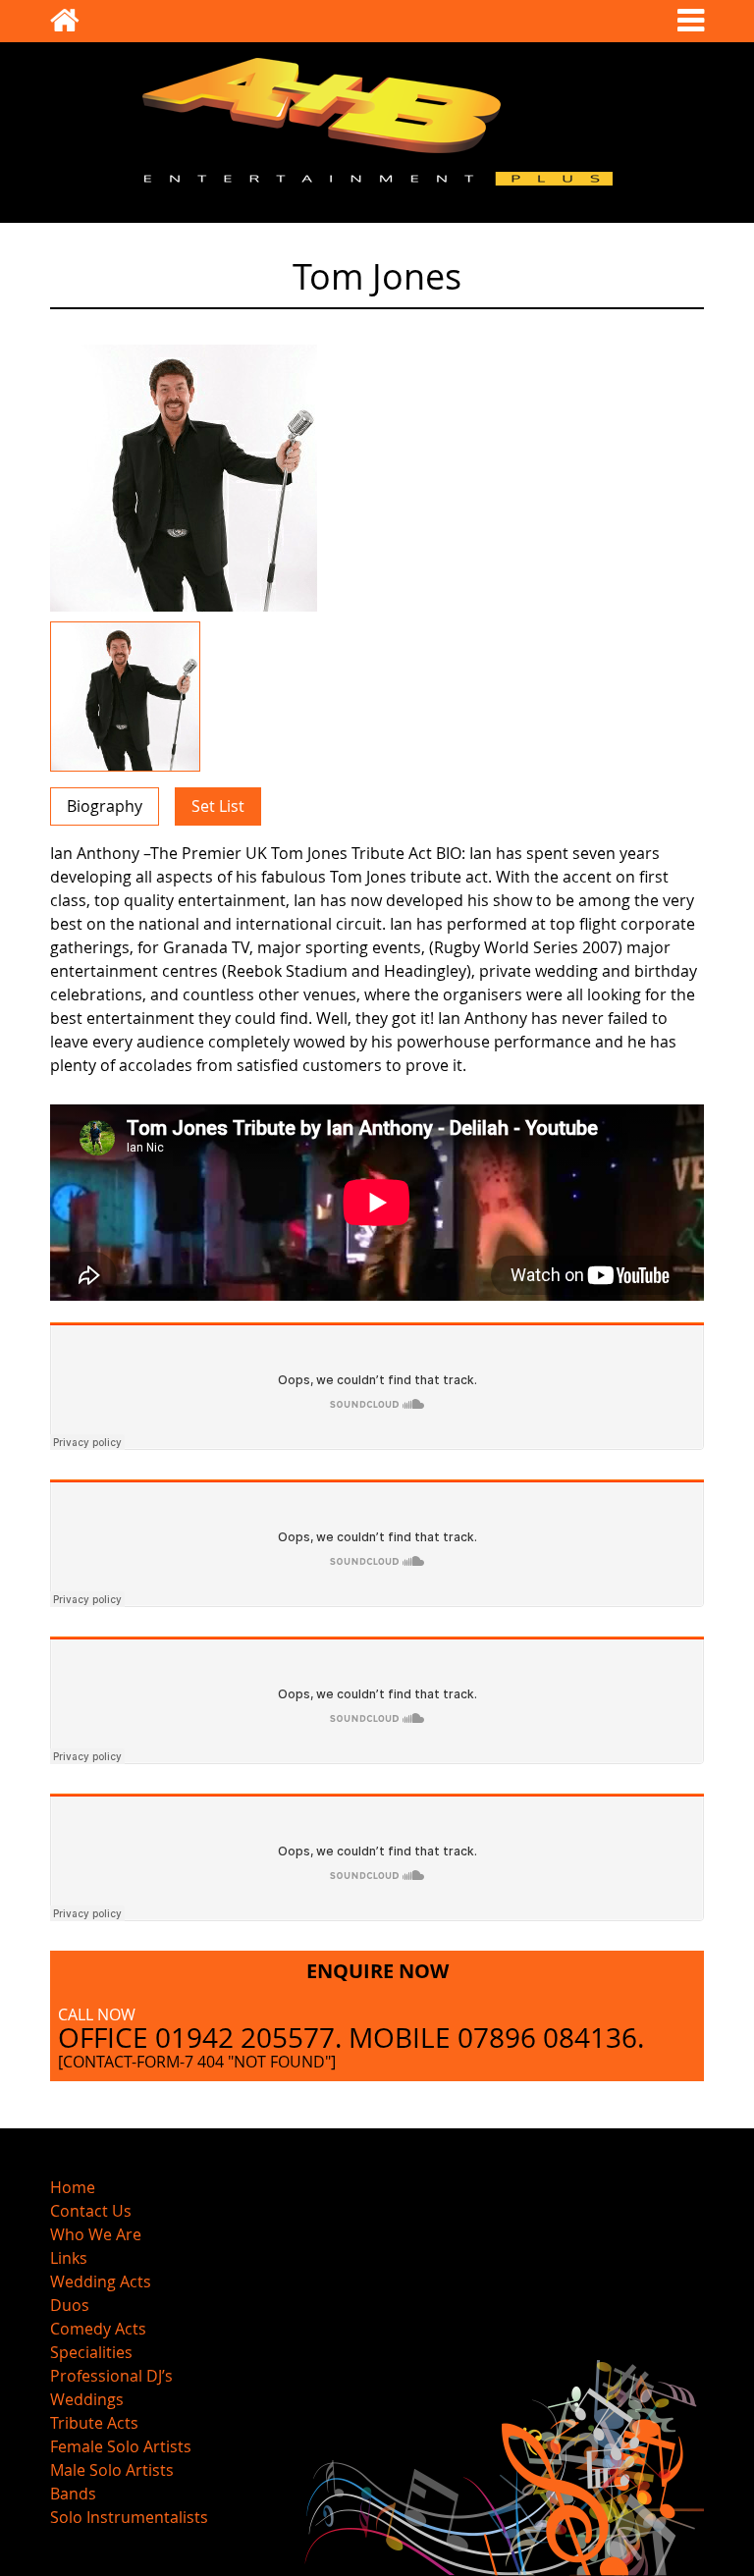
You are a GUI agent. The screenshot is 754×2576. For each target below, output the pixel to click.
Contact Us (91, 2211)
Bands (73, 2494)
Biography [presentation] (105, 806)
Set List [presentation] (218, 806)
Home (73, 2187)
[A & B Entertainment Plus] (65, 26)
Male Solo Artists (112, 2470)
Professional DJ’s (111, 2376)
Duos (70, 2305)
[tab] (105, 806)
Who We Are (96, 2234)
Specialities (91, 2352)
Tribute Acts (94, 2423)
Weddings (87, 2399)
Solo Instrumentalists (129, 2517)
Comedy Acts (98, 2329)
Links (69, 2258)
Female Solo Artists (121, 2446)
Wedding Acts (101, 2281)
